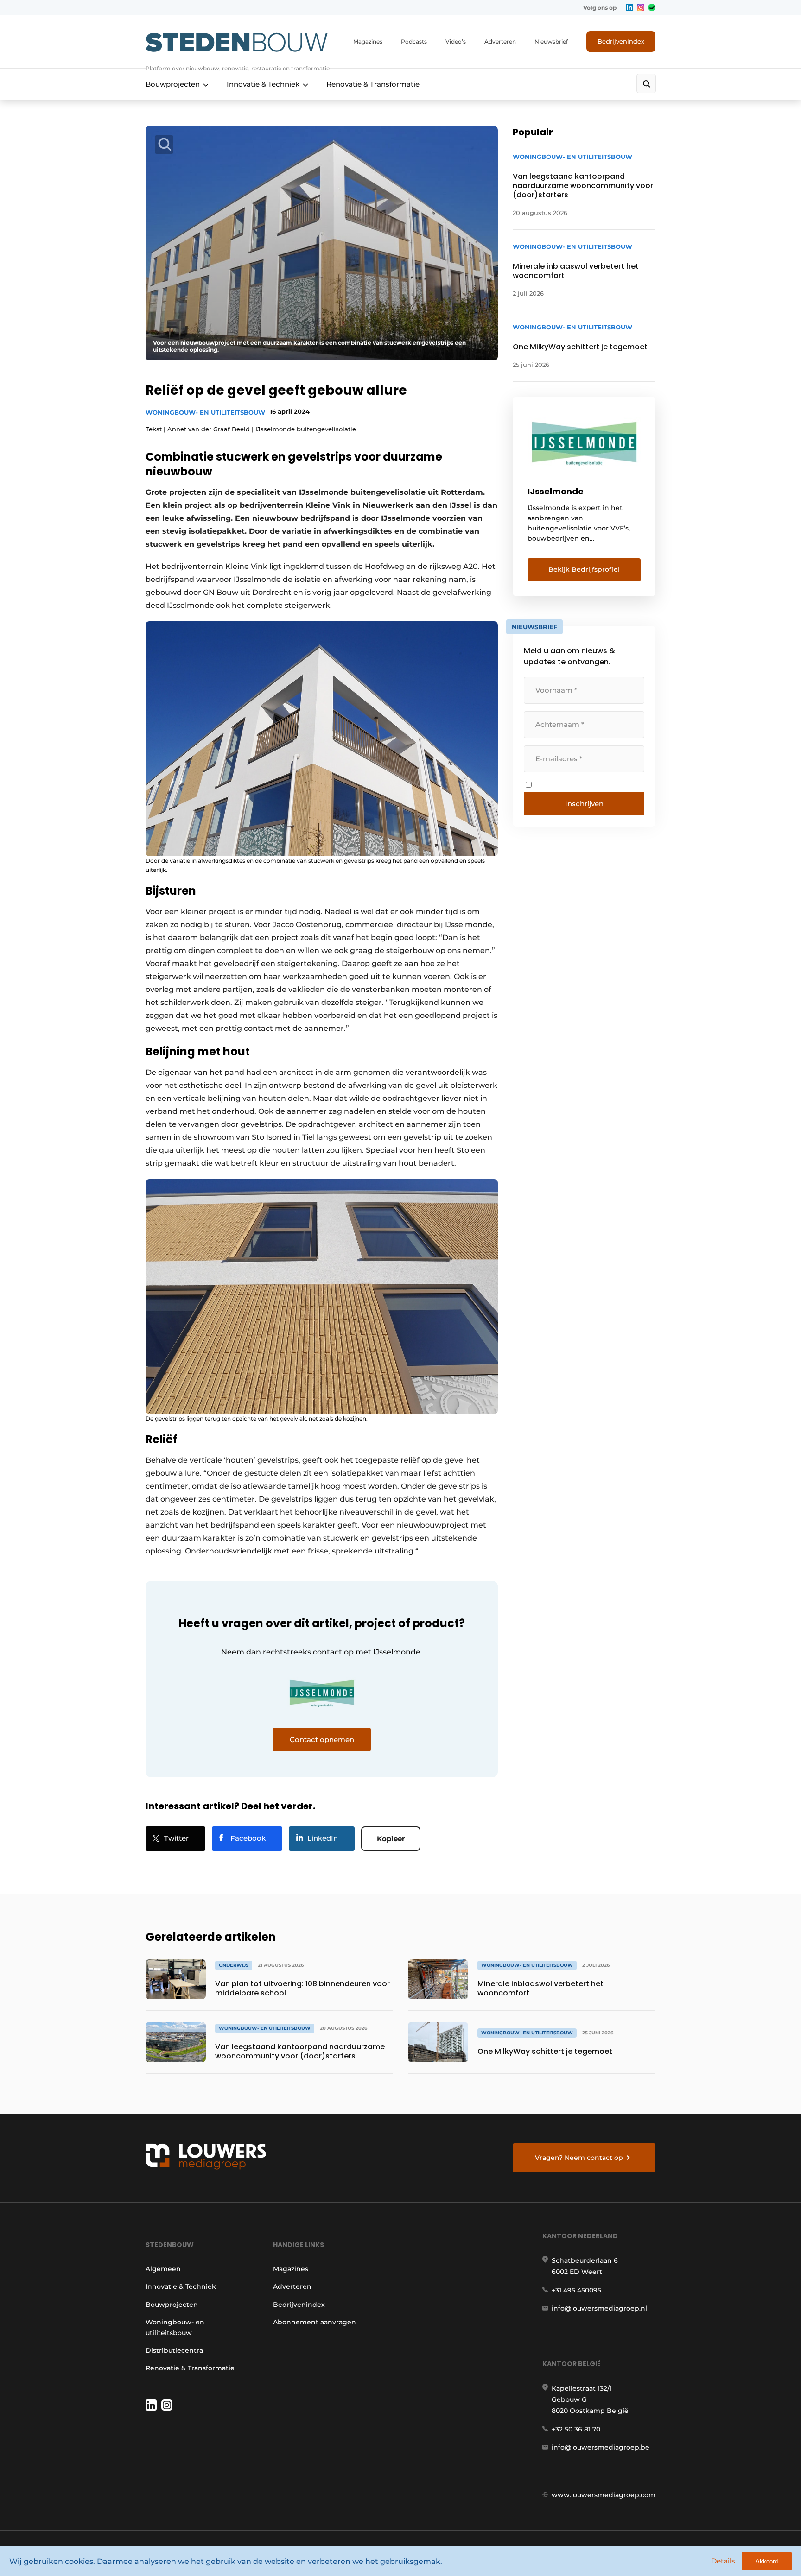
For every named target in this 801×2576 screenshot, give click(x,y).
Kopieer (391, 1839)
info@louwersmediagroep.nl (599, 2308)
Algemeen (163, 2269)
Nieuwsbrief (551, 41)
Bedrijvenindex (621, 41)
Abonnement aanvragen (315, 2322)
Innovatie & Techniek (263, 84)
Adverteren (500, 41)
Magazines (368, 41)
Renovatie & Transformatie (373, 84)
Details (723, 2561)
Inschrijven (584, 804)
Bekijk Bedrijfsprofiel (584, 569)
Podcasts (414, 41)
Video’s (456, 41)
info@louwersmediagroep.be (601, 2447)
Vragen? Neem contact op (579, 2158)
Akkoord (767, 2561)
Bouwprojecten (173, 84)
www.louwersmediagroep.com (604, 2495)
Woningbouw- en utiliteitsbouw (205, 412)
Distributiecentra (174, 2350)
